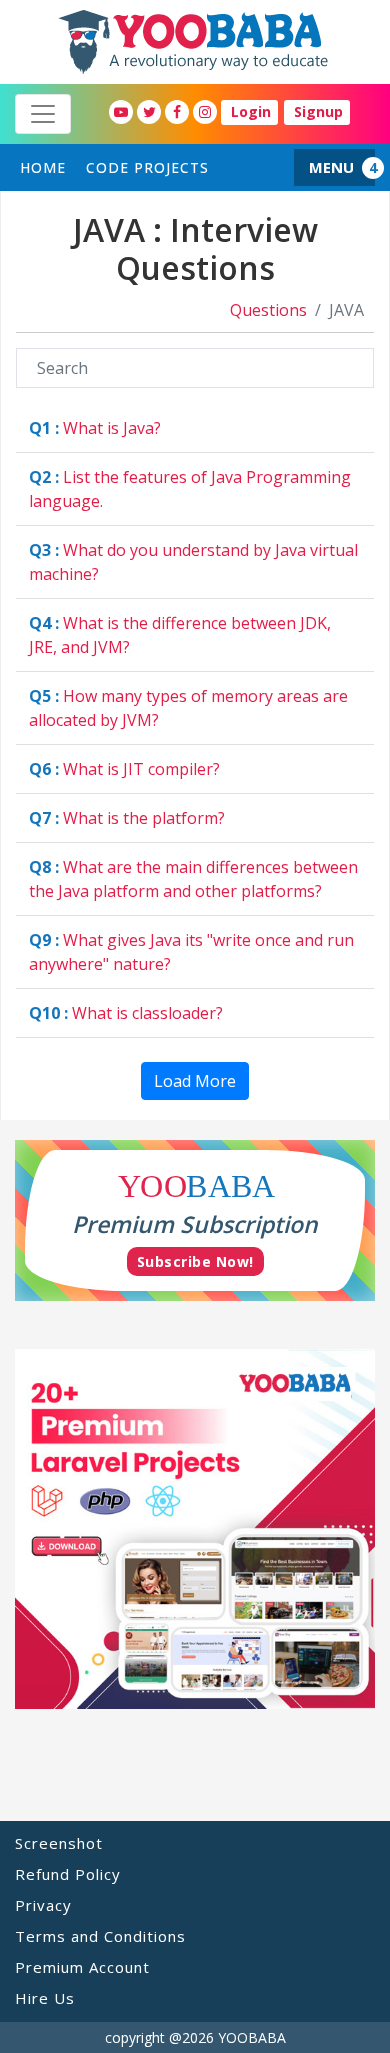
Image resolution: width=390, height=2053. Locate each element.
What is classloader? (126, 1013)
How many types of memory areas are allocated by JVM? (188, 708)
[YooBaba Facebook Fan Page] (177, 112)
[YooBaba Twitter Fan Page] (149, 112)
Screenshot (59, 1843)
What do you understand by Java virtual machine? (193, 562)
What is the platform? (127, 818)
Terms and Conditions (100, 1936)
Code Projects (147, 167)
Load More (195, 1081)
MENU (331, 167)
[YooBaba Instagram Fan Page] (205, 112)
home (43, 167)
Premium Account (82, 1967)
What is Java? (95, 428)
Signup (318, 111)
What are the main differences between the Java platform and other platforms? (193, 879)
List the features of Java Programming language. (190, 489)
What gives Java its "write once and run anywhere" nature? (191, 952)
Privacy (43, 1905)
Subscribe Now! (195, 1261)
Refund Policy (68, 1874)
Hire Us (45, 1998)
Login (251, 111)
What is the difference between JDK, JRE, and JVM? (180, 635)
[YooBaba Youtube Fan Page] (121, 112)
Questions (268, 310)
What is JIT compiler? (124, 769)
